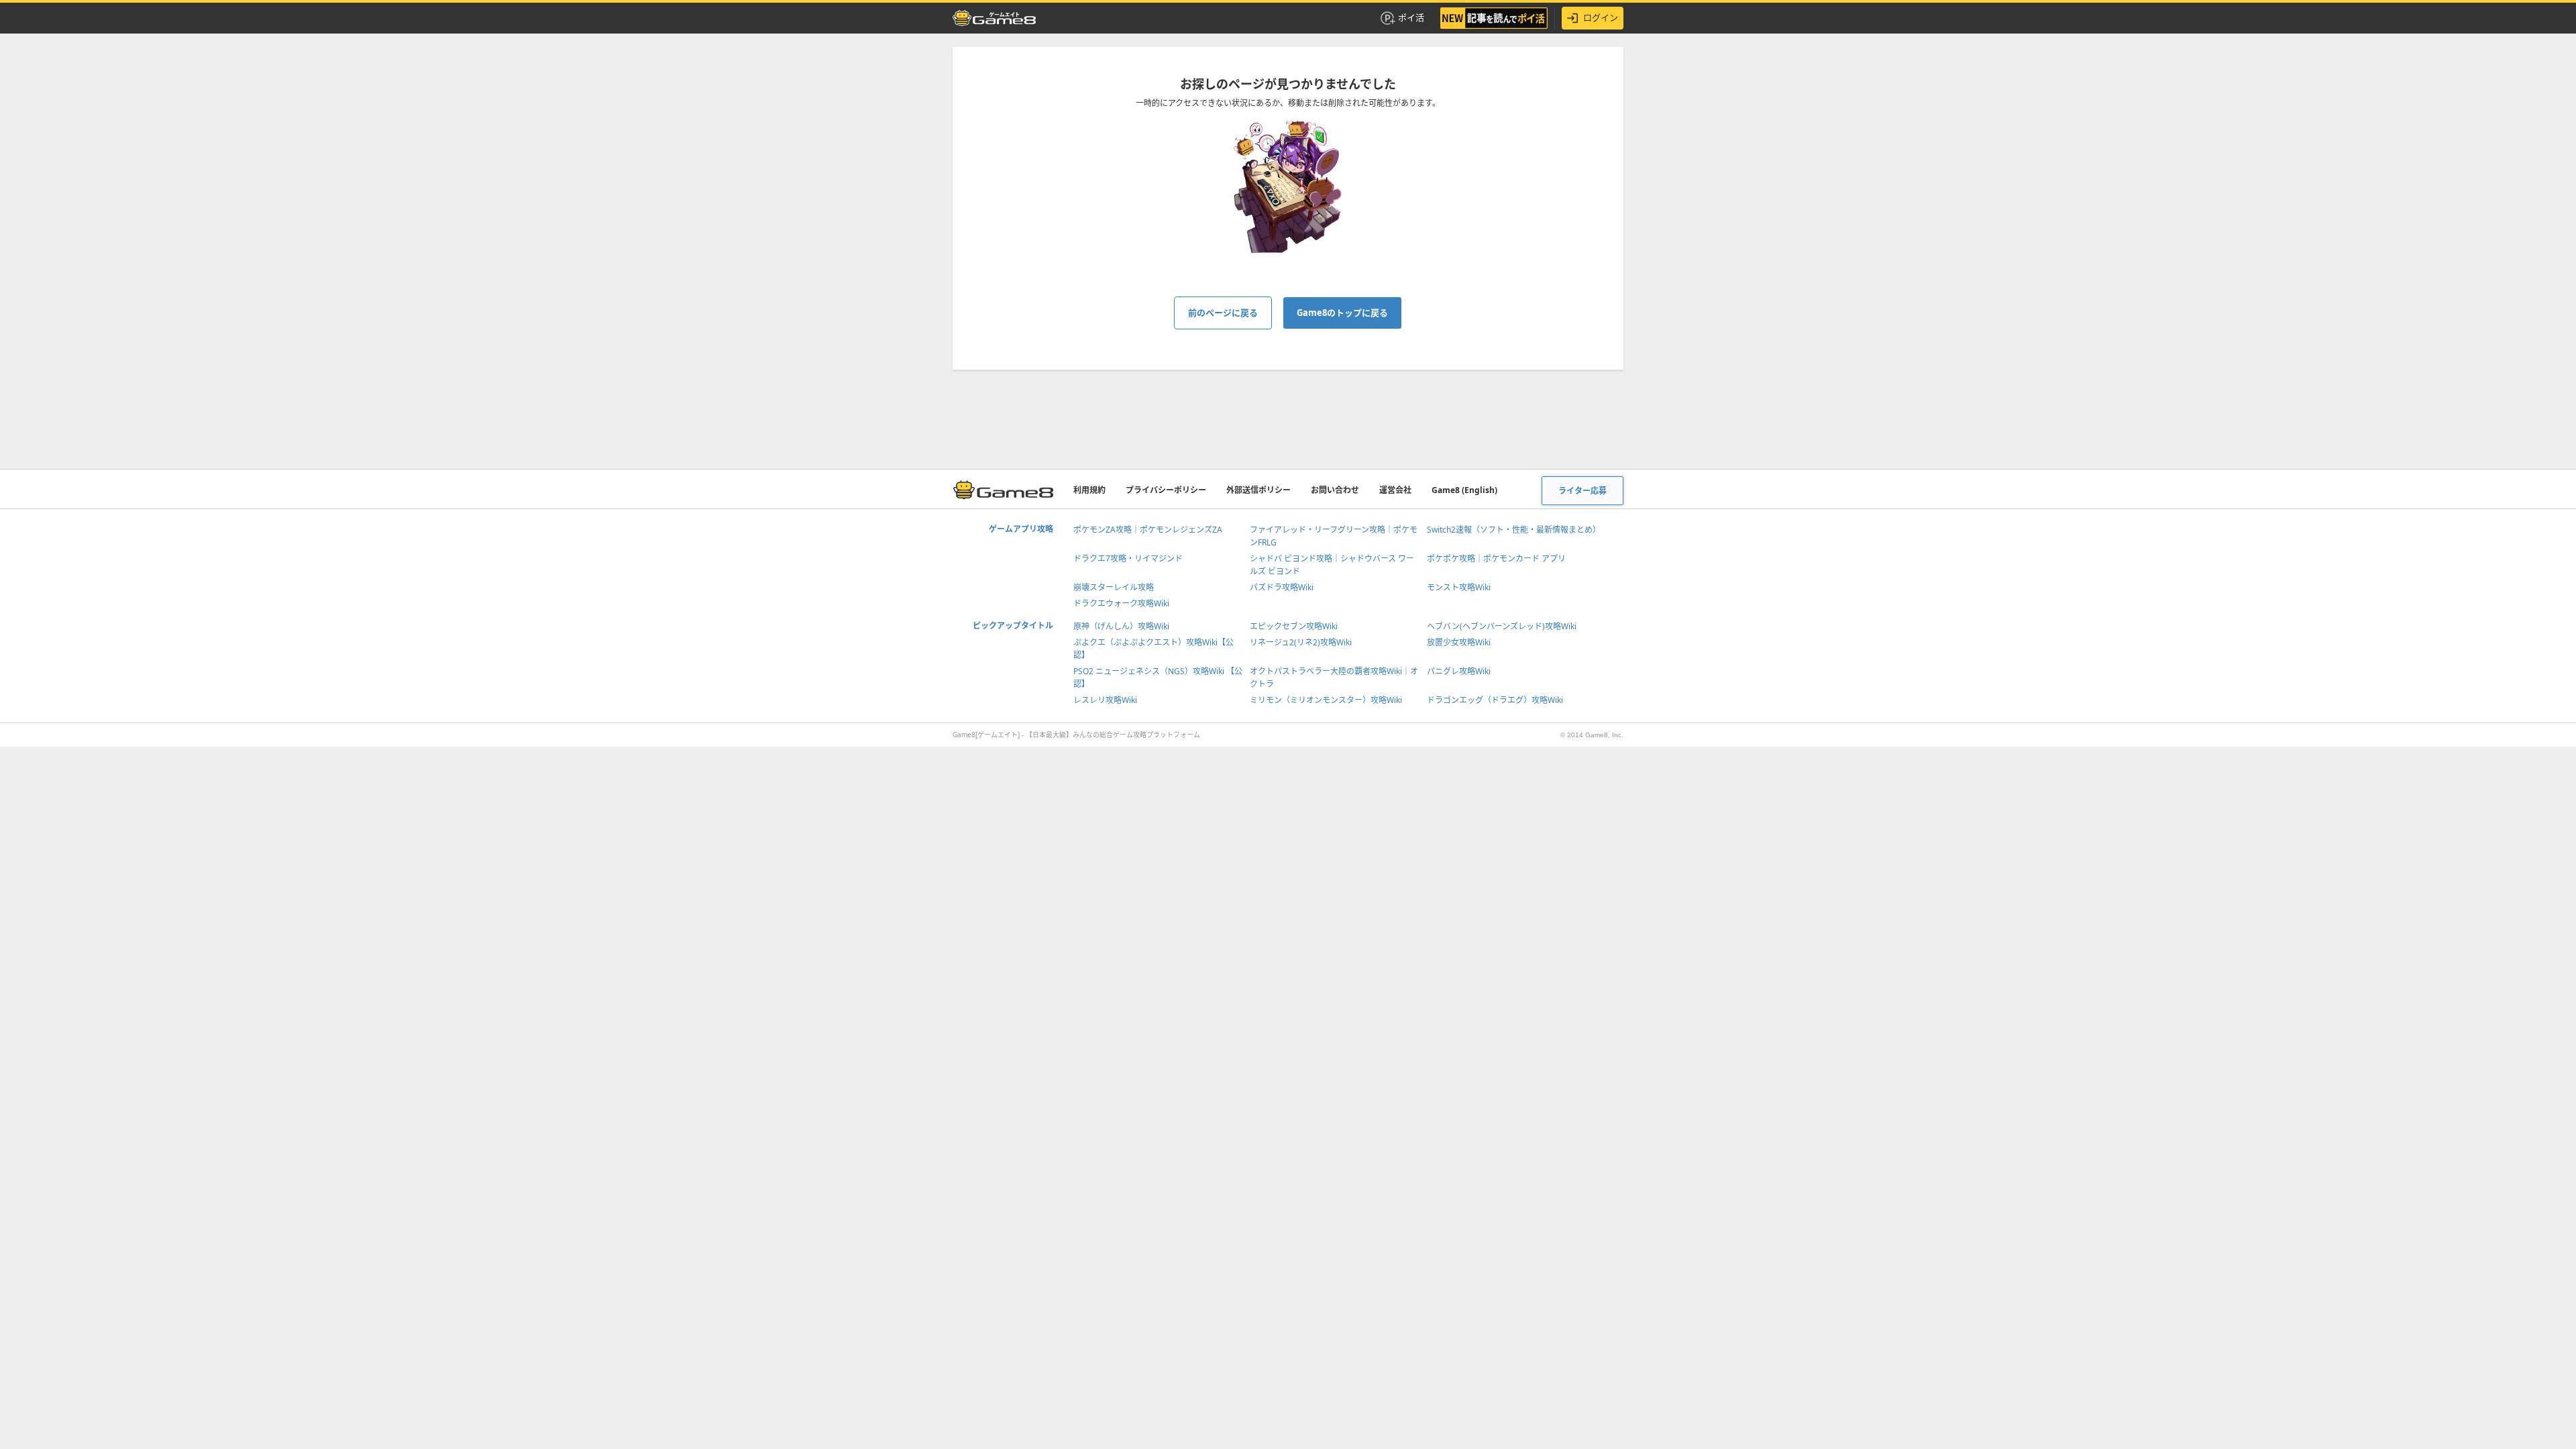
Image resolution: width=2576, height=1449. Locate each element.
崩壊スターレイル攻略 (1114, 587)
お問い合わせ (1335, 490)
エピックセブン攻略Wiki (1294, 626)
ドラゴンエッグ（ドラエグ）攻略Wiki (1495, 700)
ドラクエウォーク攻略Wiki (1121, 603)
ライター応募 (1582, 491)
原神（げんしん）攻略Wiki (1121, 626)
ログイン (1601, 17)
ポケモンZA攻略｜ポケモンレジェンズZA (1148, 530)
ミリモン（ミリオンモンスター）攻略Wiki (1326, 700)
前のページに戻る (1223, 313)
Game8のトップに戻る (1342, 313)
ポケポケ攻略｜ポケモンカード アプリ (1496, 558)
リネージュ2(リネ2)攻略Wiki (1301, 642)
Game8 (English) (1464, 490)
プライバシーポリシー (1166, 490)
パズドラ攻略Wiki (1282, 587)
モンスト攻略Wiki (1459, 587)
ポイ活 (1411, 17)
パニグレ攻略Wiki (1459, 671)
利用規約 (1089, 490)
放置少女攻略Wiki (1459, 642)
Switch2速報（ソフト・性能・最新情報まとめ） (1514, 530)
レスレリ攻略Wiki (1105, 700)
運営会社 (1395, 490)
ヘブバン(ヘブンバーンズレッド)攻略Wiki (1502, 626)
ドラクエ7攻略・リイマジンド (1128, 558)
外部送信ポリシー (1258, 490)
